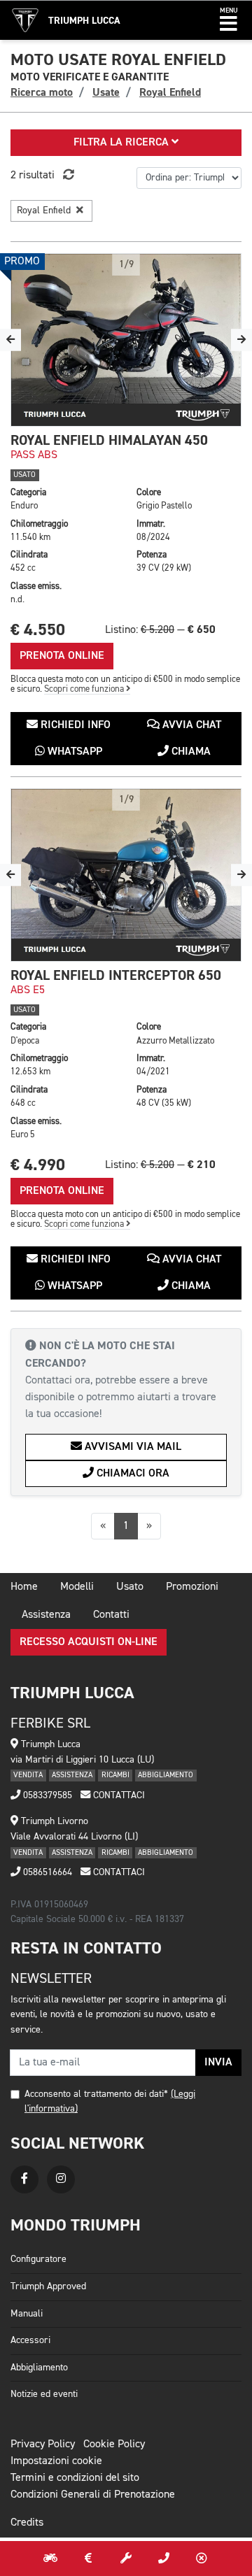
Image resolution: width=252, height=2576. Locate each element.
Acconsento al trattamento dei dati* (96, 2094)
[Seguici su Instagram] (61, 2179)
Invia (218, 2063)
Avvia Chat (190, 725)
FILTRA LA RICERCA (122, 143)
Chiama (190, 752)
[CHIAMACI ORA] (164, 2559)
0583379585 (46, 1795)
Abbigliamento (39, 2368)
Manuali (27, 2314)
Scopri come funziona (85, 689)
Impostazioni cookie (56, 2461)
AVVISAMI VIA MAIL (132, 1447)
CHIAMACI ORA (132, 1474)
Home (24, 1587)
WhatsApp (73, 752)
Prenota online (62, 656)
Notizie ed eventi (44, 2394)
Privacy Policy (43, 2445)
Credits (27, 2523)
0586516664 (46, 1872)
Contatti (111, 1615)
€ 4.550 (38, 630)
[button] (229, 20)
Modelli (77, 1587)
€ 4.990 (38, 1165)
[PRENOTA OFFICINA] (126, 2559)
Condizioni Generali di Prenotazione (93, 2495)
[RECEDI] (202, 2559)
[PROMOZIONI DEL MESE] (88, 2559)
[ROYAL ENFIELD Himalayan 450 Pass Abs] (126, 340)
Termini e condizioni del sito (75, 2478)
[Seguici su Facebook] (24, 2179)
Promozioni (192, 1587)
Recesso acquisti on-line (89, 1642)
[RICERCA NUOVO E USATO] (50, 2559)
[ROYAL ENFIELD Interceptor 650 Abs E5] (126, 875)
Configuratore (38, 2259)
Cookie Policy (114, 2445)
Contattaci (118, 1795)
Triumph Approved (48, 2286)
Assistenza (46, 1615)
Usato (130, 1587)
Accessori (30, 2340)
